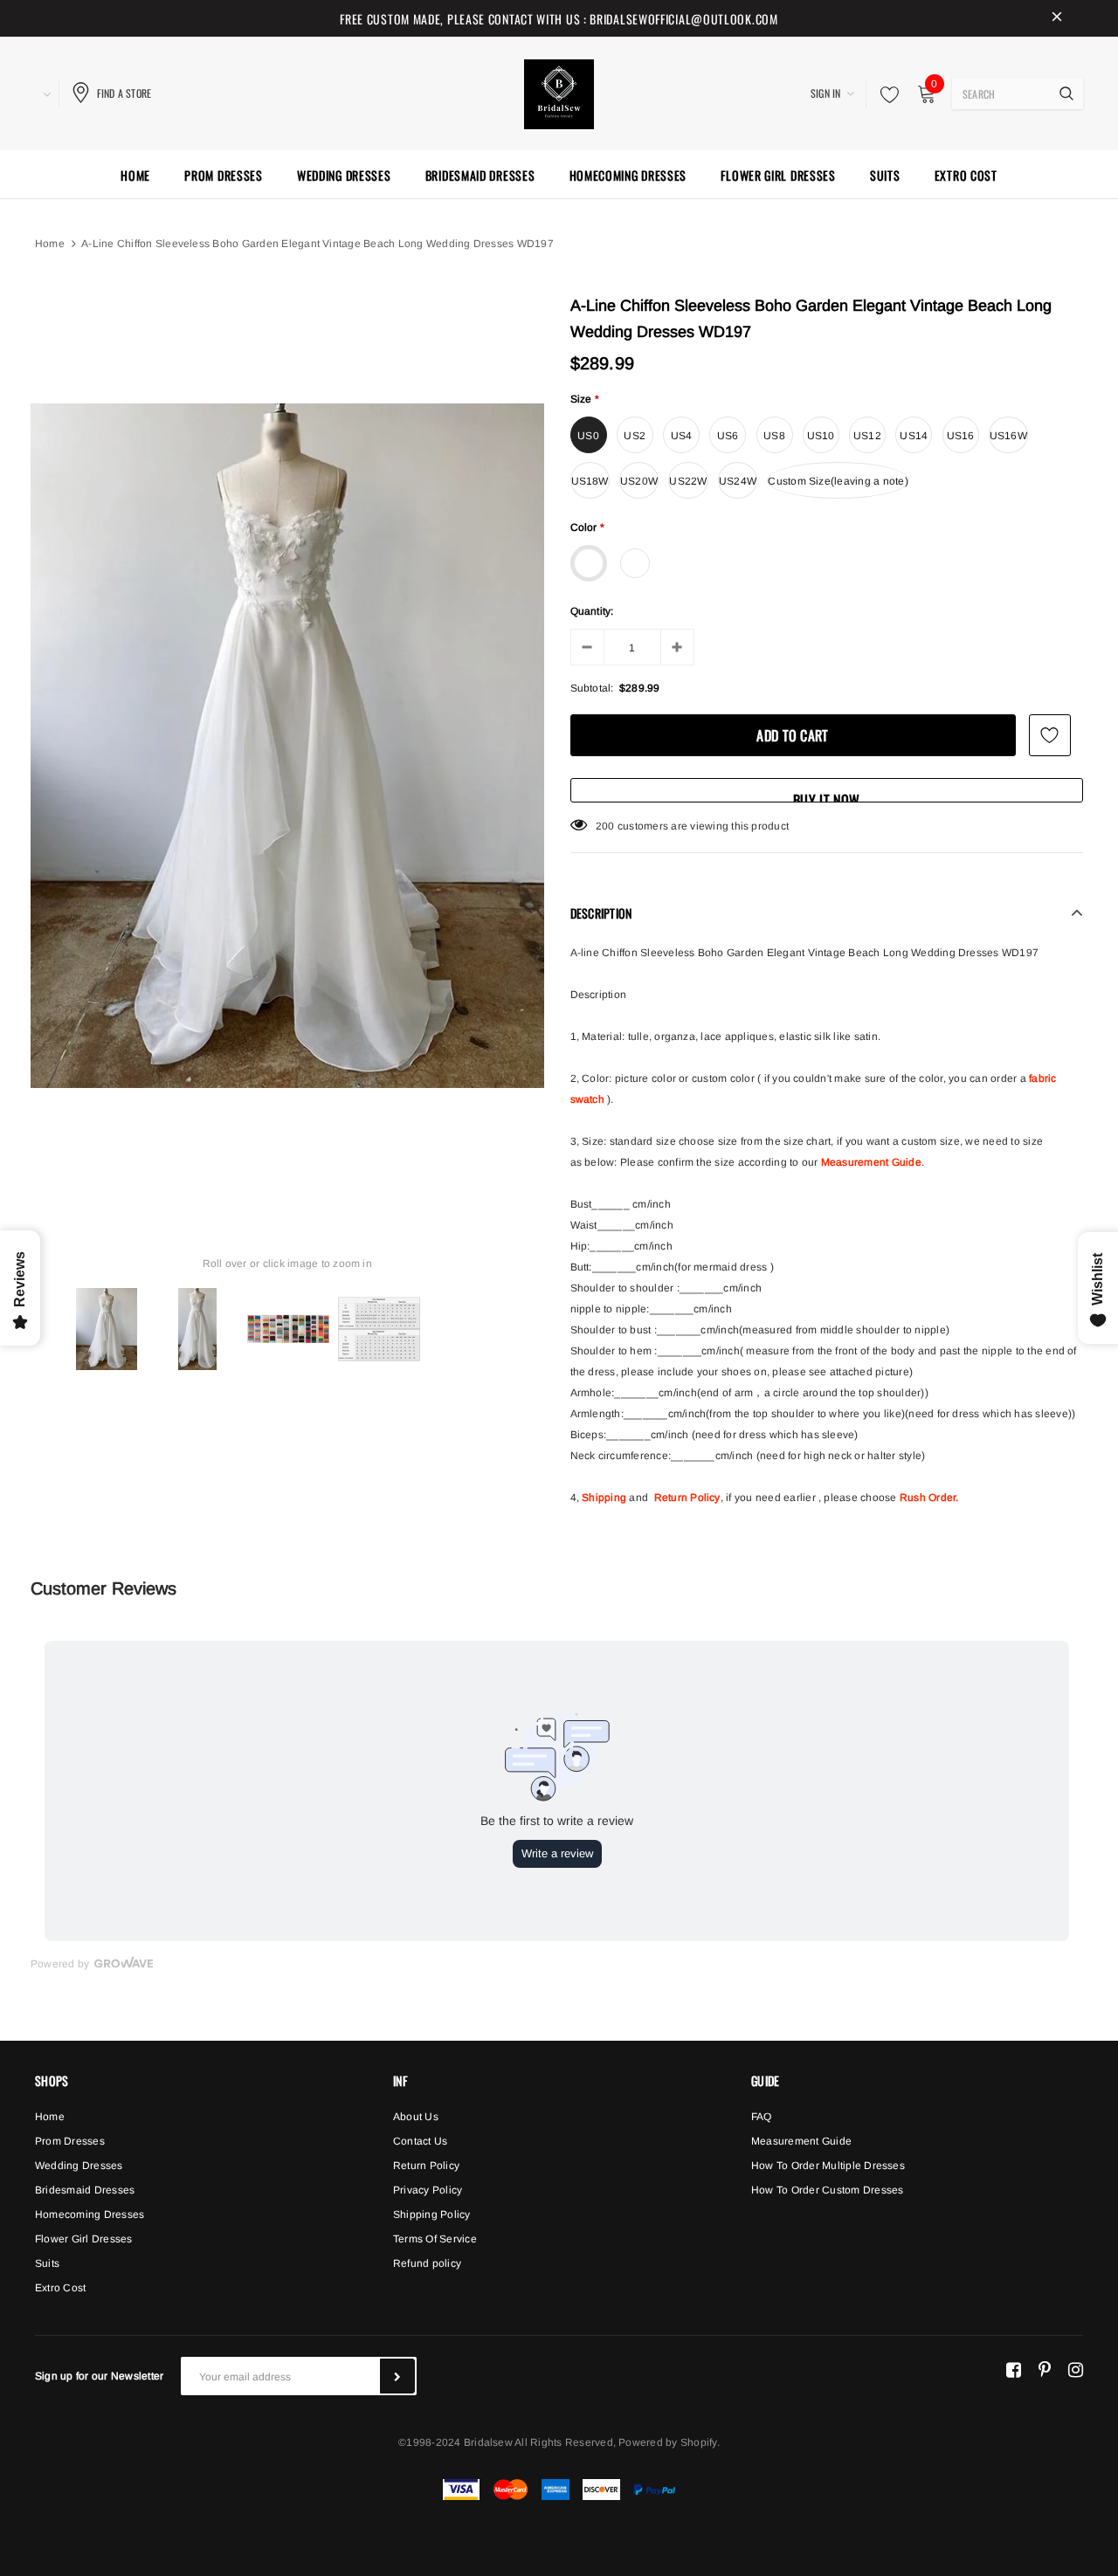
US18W (590, 481)
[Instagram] (1076, 2369)
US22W (688, 481)
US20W (639, 481)
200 (605, 826)
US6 (728, 436)
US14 (914, 436)
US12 (867, 436)
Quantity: (592, 611)
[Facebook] (1014, 2369)
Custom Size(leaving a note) (838, 481)
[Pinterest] (1045, 2369)
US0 (588, 436)
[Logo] (559, 92)
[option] (287, 746)
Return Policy (687, 1498)
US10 (821, 436)
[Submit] (397, 2376)
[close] (1057, 18)
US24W (738, 481)
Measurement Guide (871, 1162)
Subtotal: (592, 688)
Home (50, 244)
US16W (1008, 436)
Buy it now (826, 796)
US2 (635, 436)
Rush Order (928, 1498)
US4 (682, 436)
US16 (961, 436)
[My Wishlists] (885, 94)
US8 (774, 436)
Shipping (604, 1498)
